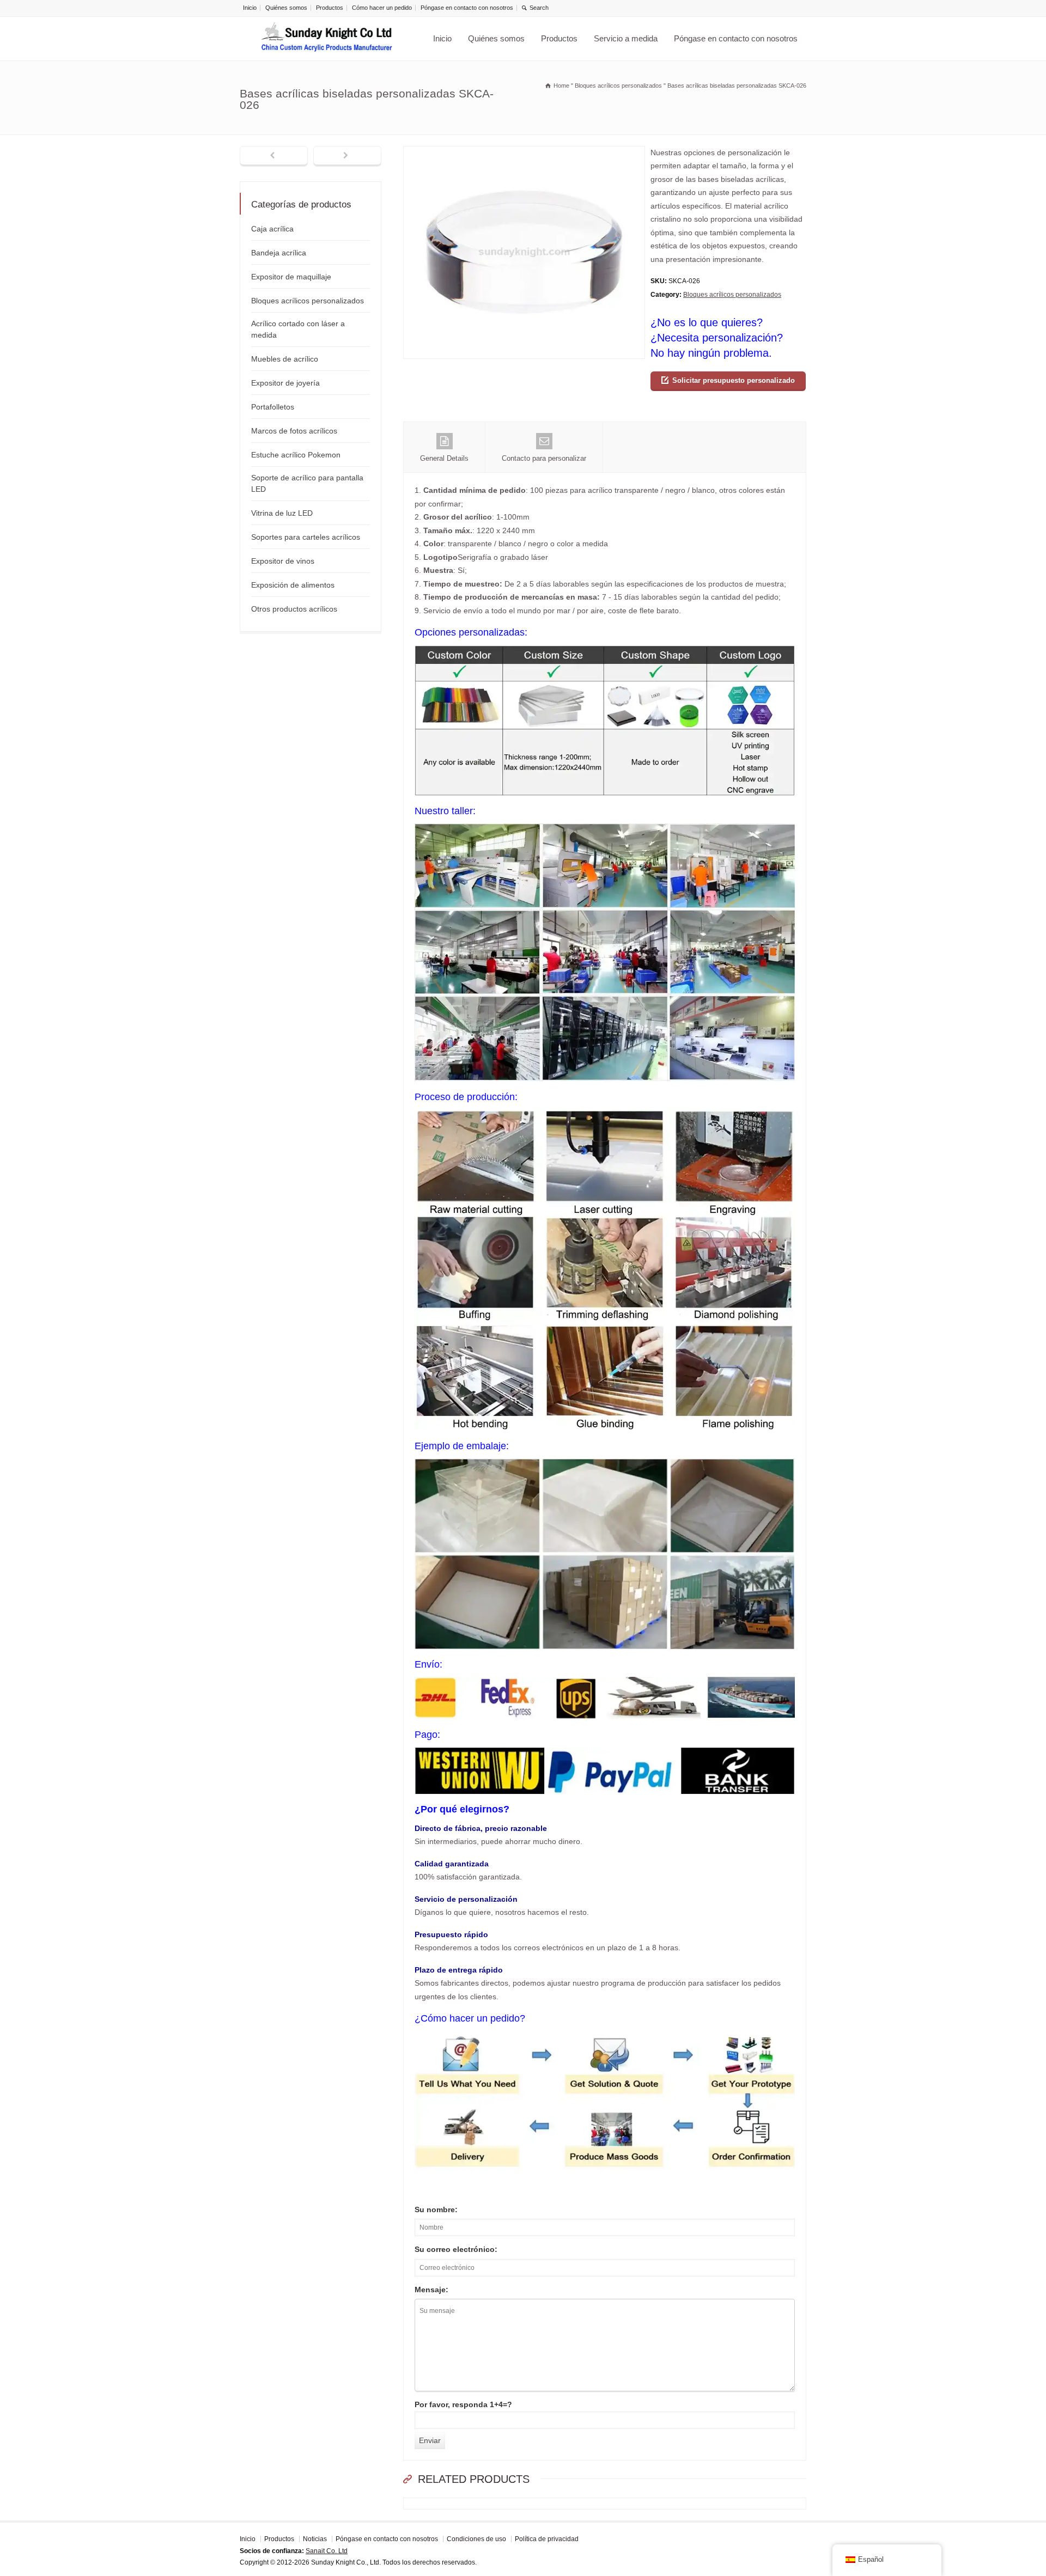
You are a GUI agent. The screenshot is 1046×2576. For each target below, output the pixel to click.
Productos (330, 8)
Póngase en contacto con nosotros (467, 8)
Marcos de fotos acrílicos (294, 431)
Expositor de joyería (285, 383)
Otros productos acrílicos (294, 609)
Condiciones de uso (476, 2539)
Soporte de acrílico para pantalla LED (307, 483)
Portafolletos (273, 407)
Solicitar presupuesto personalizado (734, 380)
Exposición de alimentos (293, 585)
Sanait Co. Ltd (327, 2550)
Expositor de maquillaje (291, 277)
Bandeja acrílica (279, 253)
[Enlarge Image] (524, 153)
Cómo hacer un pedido (382, 8)
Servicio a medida (626, 38)
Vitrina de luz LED (282, 513)
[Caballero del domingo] (327, 39)
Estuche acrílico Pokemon (296, 455)
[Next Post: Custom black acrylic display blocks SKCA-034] (347, 156)
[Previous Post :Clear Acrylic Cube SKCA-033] (274, 156)
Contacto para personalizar (544, 458)
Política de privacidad (547, 2539)
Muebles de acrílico (285, 359)
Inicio (250, 8)
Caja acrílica (272, 229)
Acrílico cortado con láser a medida (298, 329)
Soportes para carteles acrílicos (306, 537)
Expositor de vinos (283, 561)
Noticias (315, 2539)
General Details (444, 458)
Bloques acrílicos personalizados (732, 295)
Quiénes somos (286, 8)
